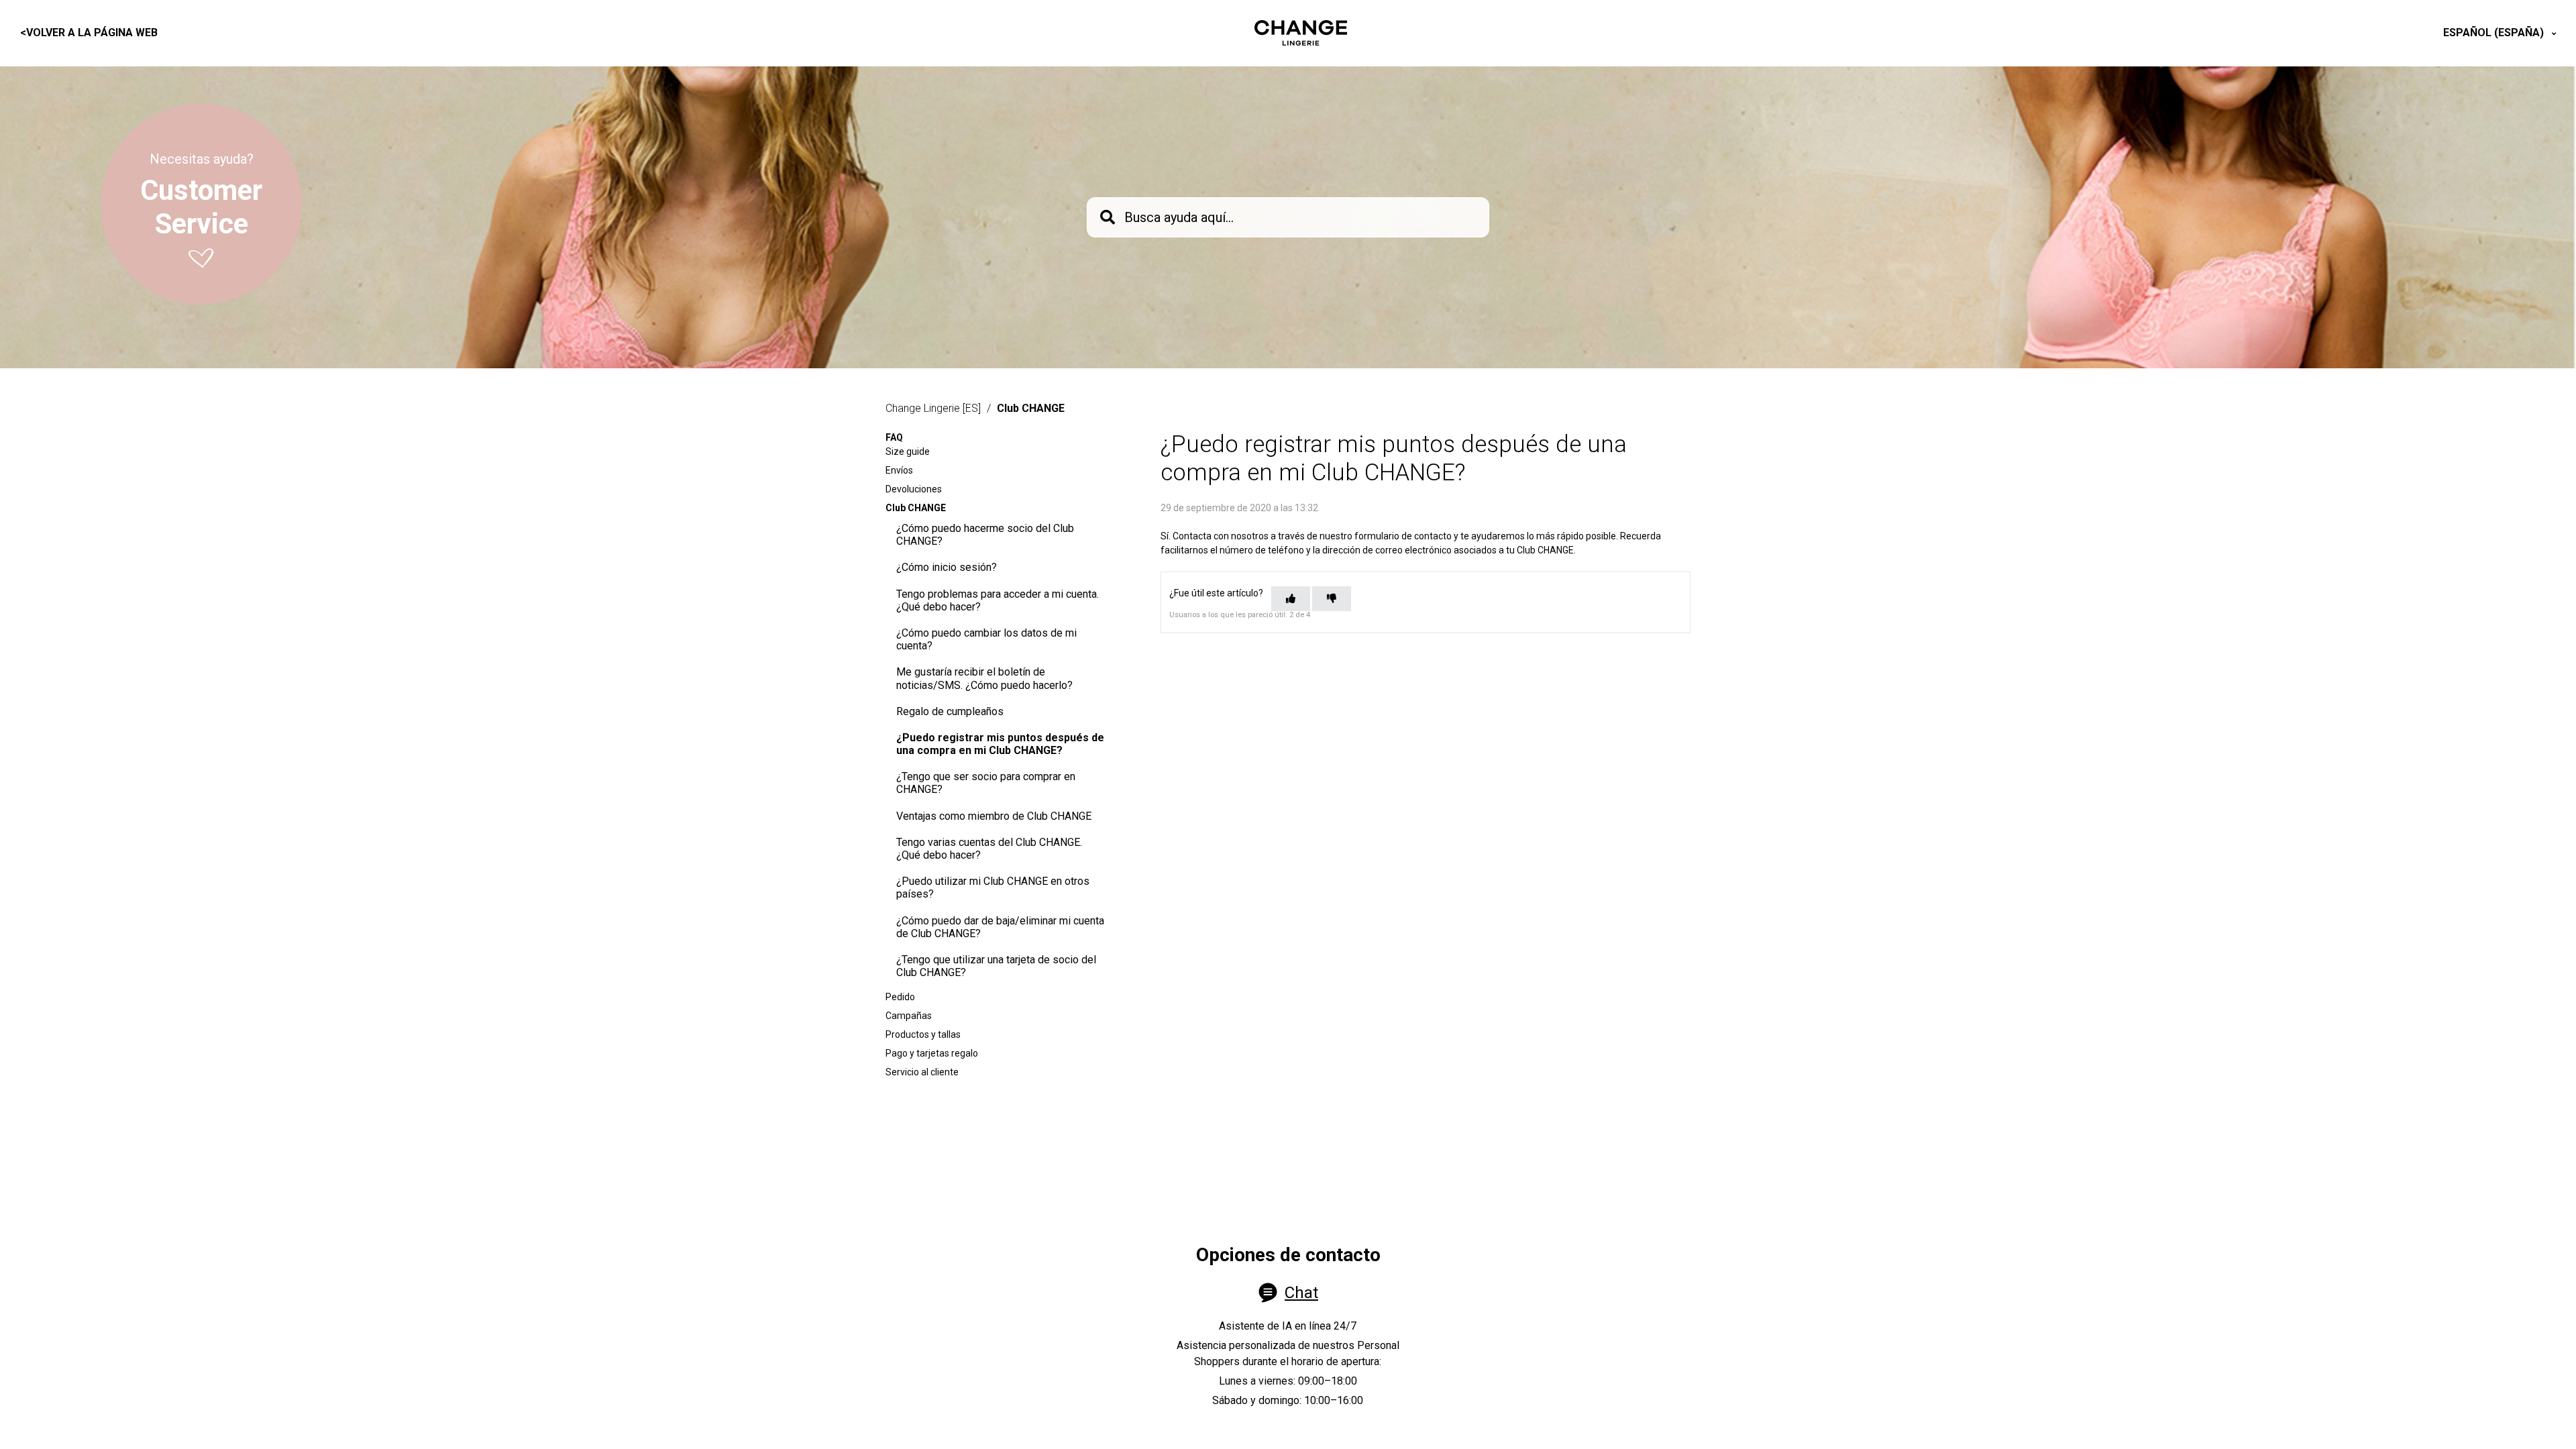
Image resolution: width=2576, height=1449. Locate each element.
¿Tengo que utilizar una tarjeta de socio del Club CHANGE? (996, 966)
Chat (1301, 1293)
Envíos (899, 470)
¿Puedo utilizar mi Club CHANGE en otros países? (993, 888)
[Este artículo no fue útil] (1332, 599)
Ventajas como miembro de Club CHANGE (994, 816)
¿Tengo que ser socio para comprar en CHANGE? (986, 783)
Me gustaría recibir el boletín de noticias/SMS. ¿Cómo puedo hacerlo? (984, 678)
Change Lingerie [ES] (933, 408)
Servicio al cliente (922, 1072)
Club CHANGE (1031, 408)
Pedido (900, 997)
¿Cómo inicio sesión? (947, 567)
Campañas (909, 1016)
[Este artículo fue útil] (1291, 599)
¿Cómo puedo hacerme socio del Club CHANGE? (985, 535)
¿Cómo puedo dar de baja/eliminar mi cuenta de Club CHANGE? (1000, 927)
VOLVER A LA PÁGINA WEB (89, 33)
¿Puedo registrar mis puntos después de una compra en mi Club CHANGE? (1000, 744)
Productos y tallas (923, 1034)
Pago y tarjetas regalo (932, 1053)
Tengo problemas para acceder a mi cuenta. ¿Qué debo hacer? (998, 600)
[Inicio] (1301, 33)
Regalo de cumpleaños (950, 711)
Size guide (908, 451)
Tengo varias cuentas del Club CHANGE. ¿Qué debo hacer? (989, 849)
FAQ (894, 437)
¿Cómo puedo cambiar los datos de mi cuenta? (986, 639)
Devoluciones (914, 489)
